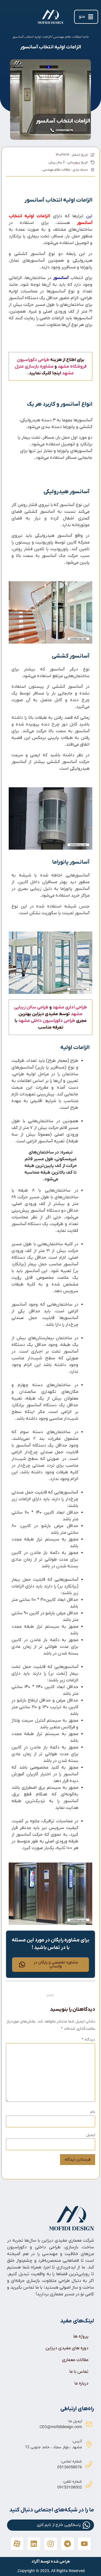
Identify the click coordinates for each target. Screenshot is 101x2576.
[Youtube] (84, 2544)
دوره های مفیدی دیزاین (67, 2348)
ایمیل (91, 2135)
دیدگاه (88, 2040)
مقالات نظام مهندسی (67, 37)
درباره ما (81, 2383)
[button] (86, 17)
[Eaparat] (17, 2544)
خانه (86, 37)
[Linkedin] (34, 2544)
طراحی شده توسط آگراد (51, 2562)
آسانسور (61, 278)
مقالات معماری (75, 2360)
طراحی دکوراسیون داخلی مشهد (47, 1021)
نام (93, 2112)
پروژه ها (81, 2336)
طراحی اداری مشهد (70, 1007)
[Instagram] (51, 2544)
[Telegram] (67, 2544)
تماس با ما (79, 2372)
